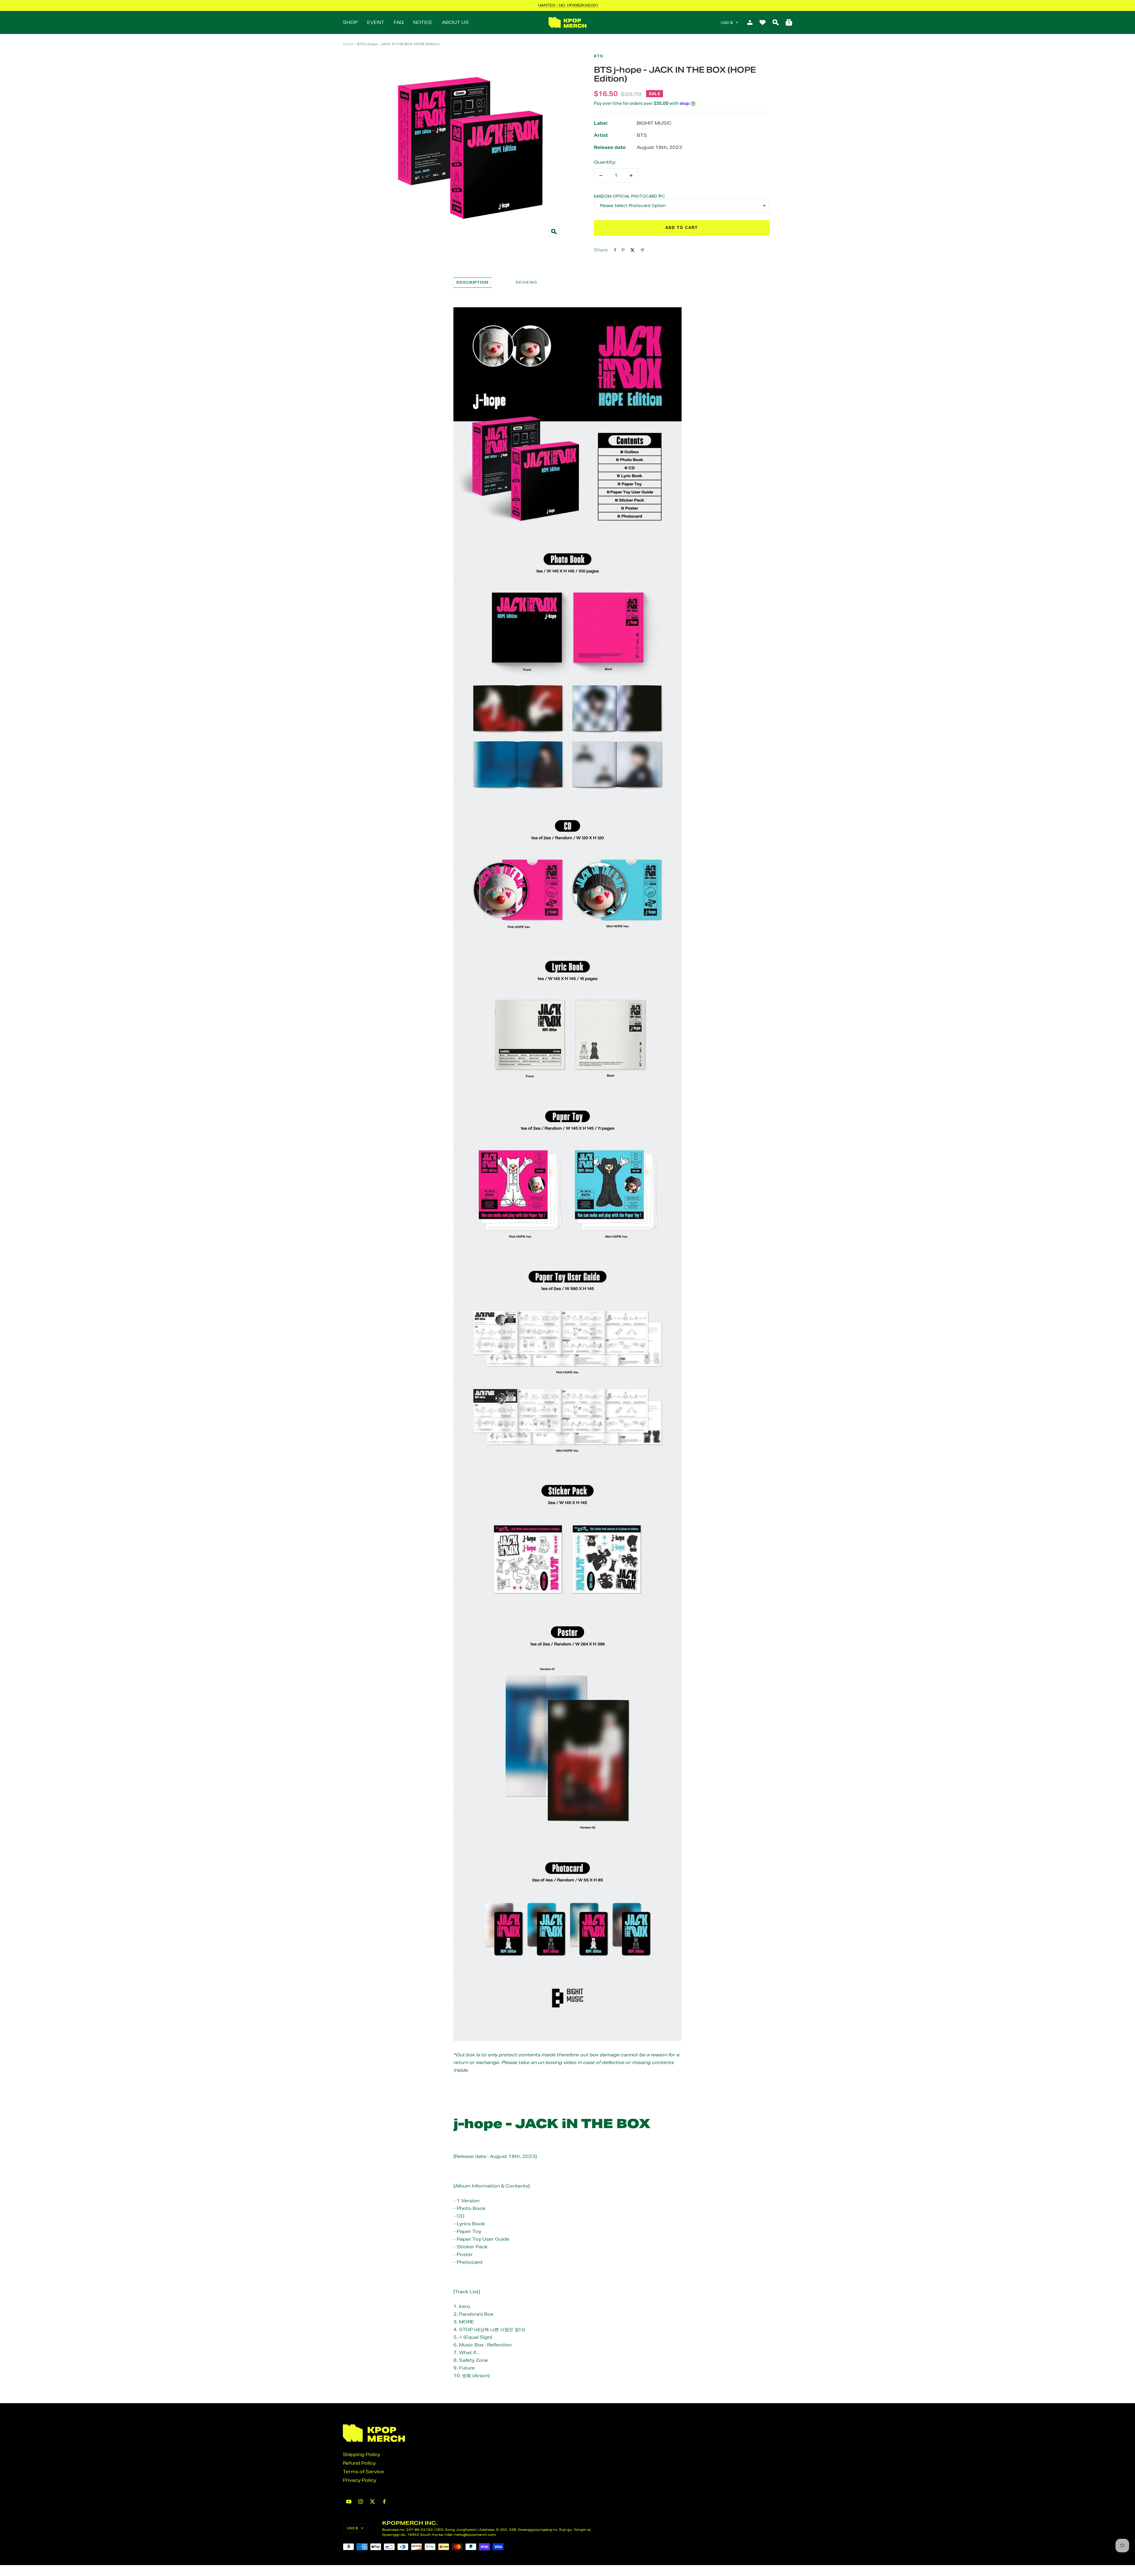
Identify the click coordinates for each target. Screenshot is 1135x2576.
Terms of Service (363, 2472)
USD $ (727, 23)
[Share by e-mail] (642, 250)
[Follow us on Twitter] (372, 2502)
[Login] (750, 22)
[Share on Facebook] (615, 250)
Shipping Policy (361, 2454)
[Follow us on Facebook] (384, 2502)
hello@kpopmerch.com (475, 2534)
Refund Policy (359, 2463)
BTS (599, 56)
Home (348, 44)
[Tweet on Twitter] (632, 250)
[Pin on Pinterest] (623, 250)
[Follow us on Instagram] (361, 2502)
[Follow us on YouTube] (349, 2502)
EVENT (376, 22)
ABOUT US (455, 22)
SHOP (350, 22)
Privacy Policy (360, 2480)
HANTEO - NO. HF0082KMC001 (568, 5)
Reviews (527, 282)
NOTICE (423, 22)
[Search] (776, 22)
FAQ (399, 22)
